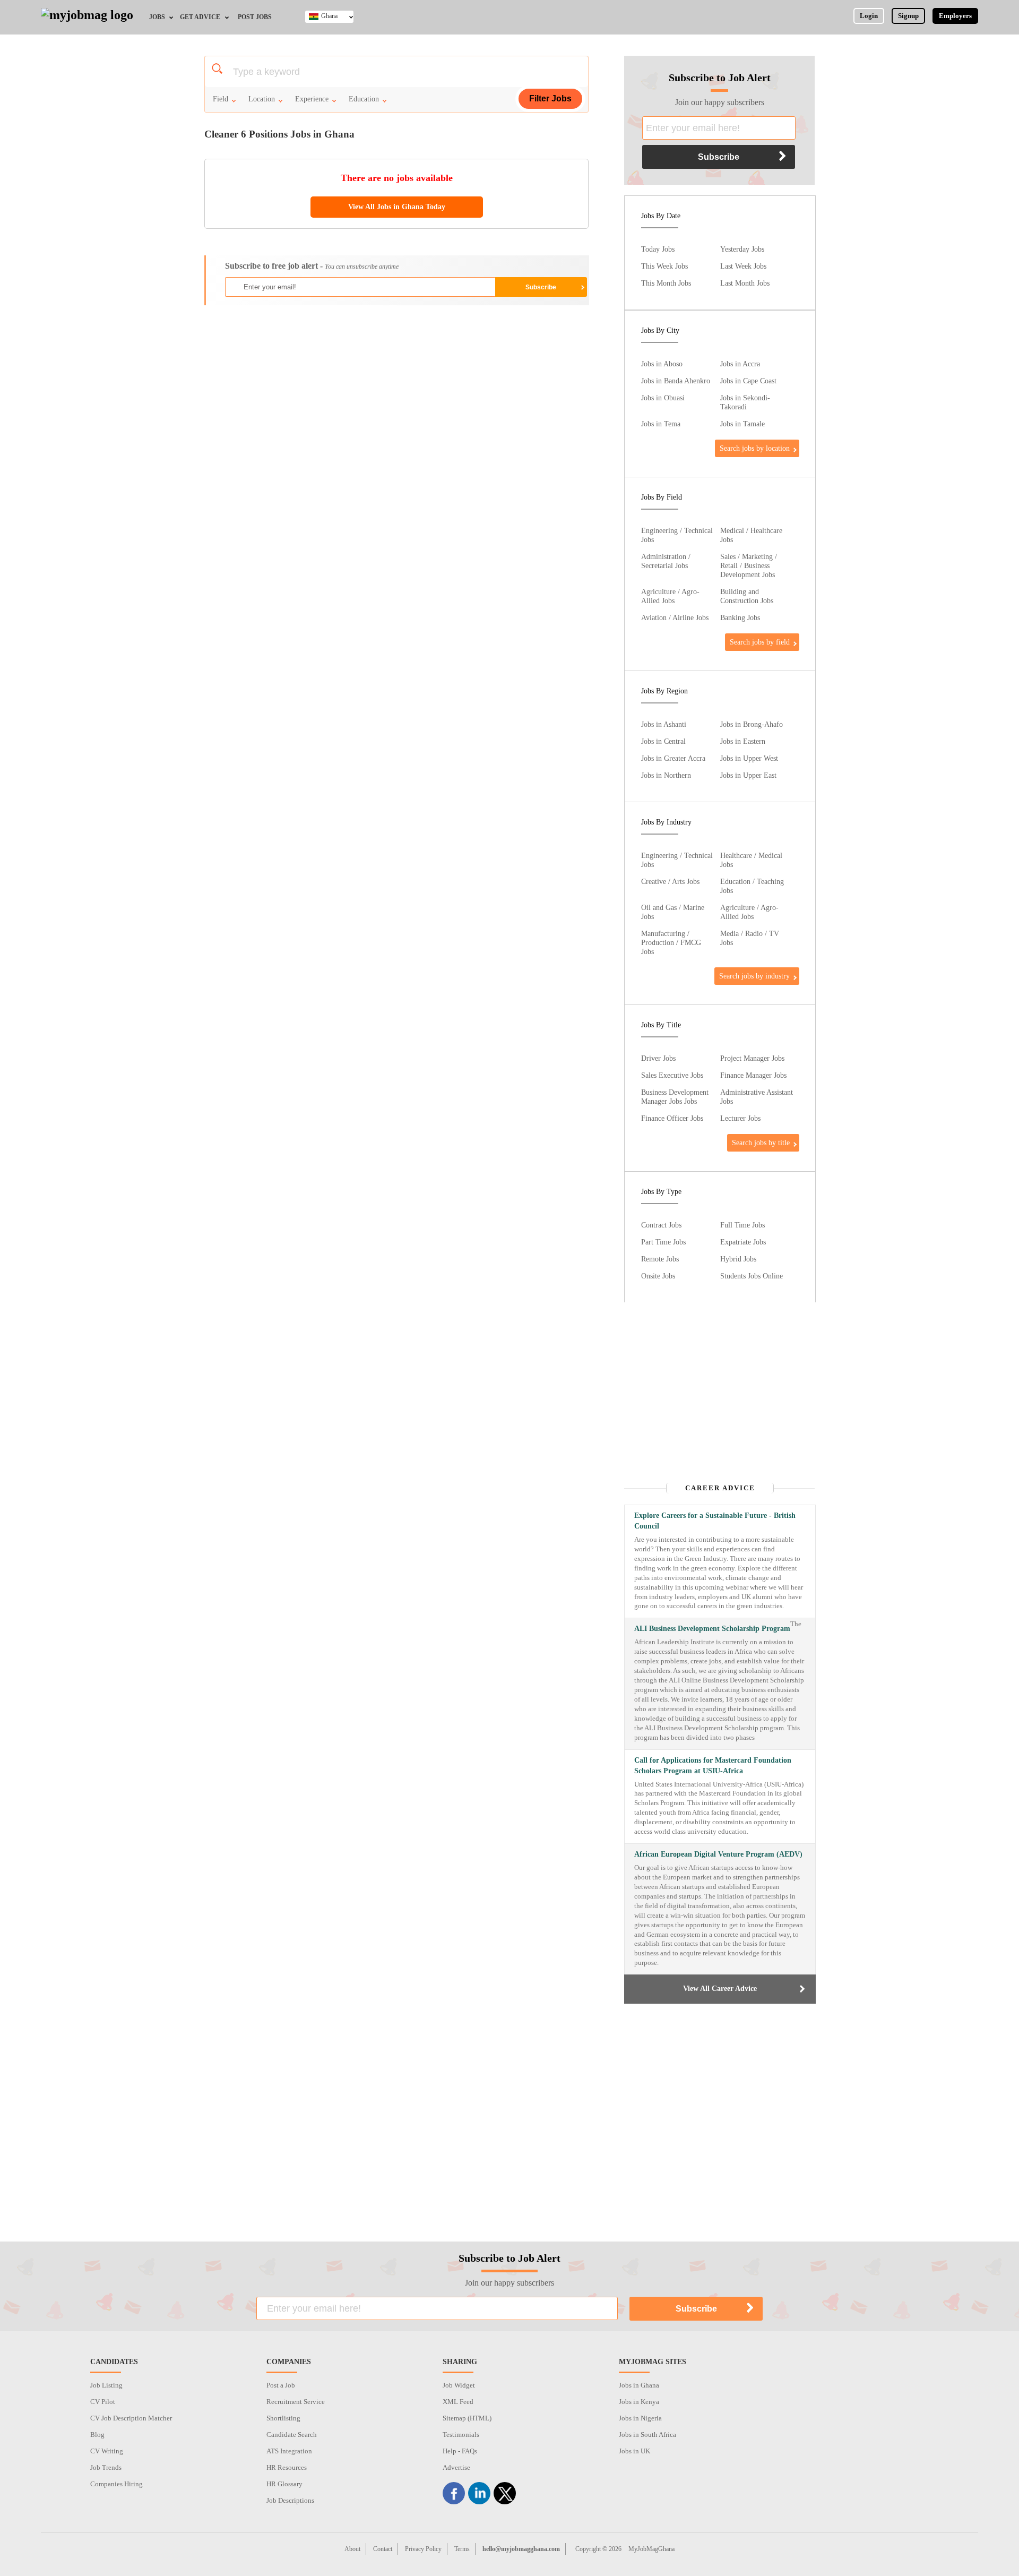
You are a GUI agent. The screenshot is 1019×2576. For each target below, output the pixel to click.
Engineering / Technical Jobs (677, 535)
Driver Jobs (658, 1058)
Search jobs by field (760, 642)
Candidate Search (292, 2435)
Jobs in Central (663, 741)
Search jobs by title (761, 1143)
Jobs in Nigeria (640, 2418)
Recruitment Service (296, 2402)
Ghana (329, 16)
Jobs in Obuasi (663, 398)
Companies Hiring (116, 2484)
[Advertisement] (396, 390)
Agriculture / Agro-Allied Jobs (670, 596)
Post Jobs (255, 17)
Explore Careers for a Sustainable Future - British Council (715, 1521)
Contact (383, 2549)
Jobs (157, 17)
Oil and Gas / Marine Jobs (673, 912)
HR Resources (287, 2467)
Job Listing (106, 2385)
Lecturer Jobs (740, 1118)
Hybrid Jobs (738, 1259)
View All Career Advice (720, 1989)
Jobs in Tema (661, 424)
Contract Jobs (661, 1225)
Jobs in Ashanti (664, 724)
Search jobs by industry (754, 976)
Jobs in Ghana (639, 2385)
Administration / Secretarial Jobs (666, 561)
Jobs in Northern (666, 775)
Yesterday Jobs (742, 249)
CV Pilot (103, 2402)
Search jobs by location (755, 448)
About (352, 2549)
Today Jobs (658, 249)
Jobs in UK (634, 2451)
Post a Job (281, 2385)
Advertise (456, 2467)
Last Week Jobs (743, 266)
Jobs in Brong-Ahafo (752, 724)
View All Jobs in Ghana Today (397, 207)
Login (869, 16)
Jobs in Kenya (639, 2402)
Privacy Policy (423, 2549)
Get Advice (200, 17)
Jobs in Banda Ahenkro (676, 381)
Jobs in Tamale (742, 424)
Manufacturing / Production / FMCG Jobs (671, 942)
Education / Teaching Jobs (752, 886)
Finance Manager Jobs (753, 1075)
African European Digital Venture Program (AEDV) (718, 1854)
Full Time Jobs (742, 1225)
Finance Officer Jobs (672, 1118)
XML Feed (458, 2402)
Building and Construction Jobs (747, 596)
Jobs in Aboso (662, 364)
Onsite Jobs (658, 1276)
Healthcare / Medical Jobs (751, 860)
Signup (908, 16)
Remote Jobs (660, 1259)
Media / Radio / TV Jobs (750, 938)
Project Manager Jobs (752, 1058)
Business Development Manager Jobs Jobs (675, 1097)
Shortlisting (283, 2418)
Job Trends (106, 2467)
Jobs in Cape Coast (748, 381)
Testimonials (461, 2435)
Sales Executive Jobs (672, 1075)
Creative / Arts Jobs (670, 881)
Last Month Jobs (745, 283)
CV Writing (107, 2451)
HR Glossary (284, 2484)
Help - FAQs (460, 2451)
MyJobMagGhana (651, 2549)
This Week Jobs (664, 266)
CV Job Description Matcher (131, 2418)
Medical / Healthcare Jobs (751, 535)
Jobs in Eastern (743, 741)
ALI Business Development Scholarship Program (712, 1629)
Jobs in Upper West (749, 758)
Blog (97, 2435)
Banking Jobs (740, 617)
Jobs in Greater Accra (673, 758)
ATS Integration (289, 2451)
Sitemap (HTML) (467, 2418)
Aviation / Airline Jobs (675, 617)
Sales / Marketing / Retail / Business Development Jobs (749, 565)
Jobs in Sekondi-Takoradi (745, 402)
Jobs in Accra (740, 364)
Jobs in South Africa (647, 2435)
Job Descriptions (290, 2500)
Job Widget (459, 2385)
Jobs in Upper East (748, 775)
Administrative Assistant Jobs (757, 1097)
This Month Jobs (666, 283)
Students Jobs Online (752, 1276)
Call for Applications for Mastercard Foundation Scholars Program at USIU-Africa (713, 1766)
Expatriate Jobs (743, 1242)
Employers (955, 16)
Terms (462, 2549)
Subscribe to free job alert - (312, 266)
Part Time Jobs (663, 1242)
